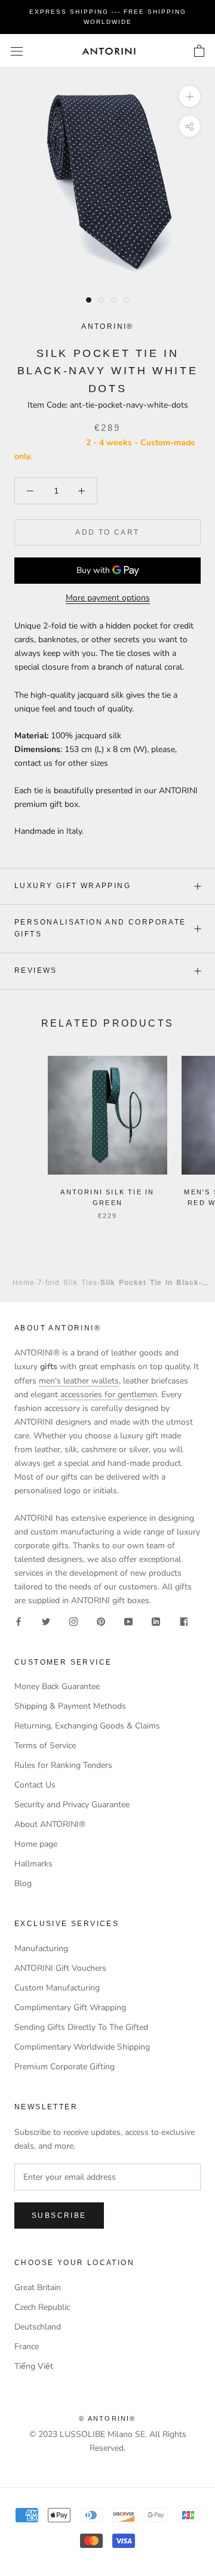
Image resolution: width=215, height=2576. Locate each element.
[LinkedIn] (156, 1621)
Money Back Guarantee (57, 1686)
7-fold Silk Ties (67, 1282)
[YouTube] (128, 1621)
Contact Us (35, 1785)
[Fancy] (183, 1621)
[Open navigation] (17, 51)
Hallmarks (33, 1864)
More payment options (108, 598)
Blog (23, 1883)
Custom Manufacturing (57, 1988)
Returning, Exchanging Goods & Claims (87, 1726)
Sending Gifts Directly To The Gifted (81, 2027)
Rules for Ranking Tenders (63, 1765)
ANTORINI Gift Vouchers (60, 1968)
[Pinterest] (101, 1621)
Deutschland (38, 2327)
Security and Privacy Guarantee (72, 1805)
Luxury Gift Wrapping (73, 886)
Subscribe (59, 2216)
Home (24, 1282)
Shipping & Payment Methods (70, 1706)
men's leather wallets (79, 1381)
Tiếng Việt (34, 2366)
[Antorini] (109, 51)
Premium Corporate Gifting (64, 2067)
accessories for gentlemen (107, 1395)
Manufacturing (41, 1948)
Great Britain (38, 2287)
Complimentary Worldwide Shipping (82, 2047)
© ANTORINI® (107, 2418)
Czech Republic (42, 2307)
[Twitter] (46, 1621)
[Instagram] (73, 1621)
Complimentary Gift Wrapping (70, 2008)
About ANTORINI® (50, 1824)
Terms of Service (45, 1745)
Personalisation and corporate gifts (100, 928)
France (27, 2347)
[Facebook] (19, 1621)
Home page (36, 1844)
